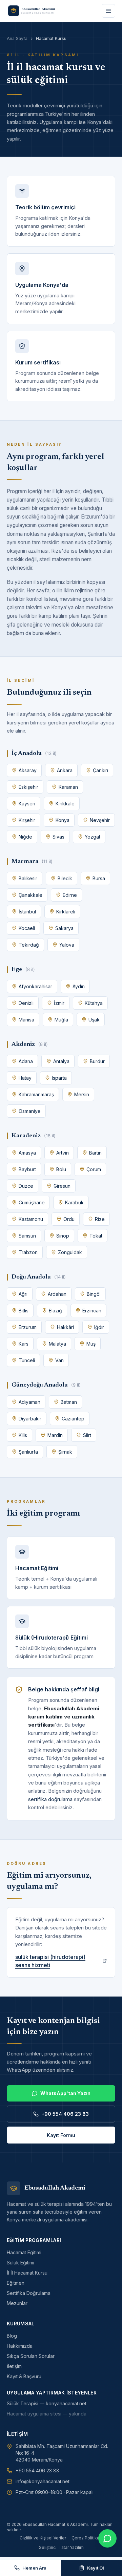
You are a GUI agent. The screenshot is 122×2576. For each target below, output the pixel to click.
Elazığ (55, 1311)
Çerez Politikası (87, 2538)
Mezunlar (17, 2303)
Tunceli (27, 1360)
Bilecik (65, 878)
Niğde (25, 837)
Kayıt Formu (61, 2135)
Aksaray (28, 770)
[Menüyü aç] (108, 11)
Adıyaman (29, 1402)
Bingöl (94, 1294)
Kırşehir (27, 820)
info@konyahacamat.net (43, 2481)
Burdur (97, 1061)
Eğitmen (16, 2283)
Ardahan (57, 1294)
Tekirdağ (29, 945)
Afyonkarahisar (35, 986)
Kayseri (27, 804)
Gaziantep (73, 1419)
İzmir (59, 1003)
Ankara (65, 770)
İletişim (14, 2366)
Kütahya (94, 1003)
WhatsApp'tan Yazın (65, 2093)
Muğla (61, 1020)
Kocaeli (27, 928)
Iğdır (99, 1327)
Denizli (26, 1003)
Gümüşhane (32, 1202)
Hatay (25, 1078)
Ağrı (23, 1294)
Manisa (26, 1020)
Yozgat (93, 837)
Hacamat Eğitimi (24, 2252)
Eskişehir (28, 787)
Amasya (27, 1153)
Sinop (63, 1236)
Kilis (23, 1435)
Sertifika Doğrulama (29, 2293)
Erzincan (92, 1311)
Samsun (27, 1236)
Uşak (94, 1020)
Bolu (61, 1169)
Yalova (67, 945)
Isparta (59, 1078)
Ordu (69, 1219)
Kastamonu (31, 1219)
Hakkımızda (20, 2346)
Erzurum (28, 1327)
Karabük (74, 1202)
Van (59, 1360)
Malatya (57, 1344)
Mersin (82, 1094)
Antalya (61, 1061)
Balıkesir (28, 878)
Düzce (26, 1186)
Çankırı (100, 770)
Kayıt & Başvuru (24, 2376)
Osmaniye (30, 1111)
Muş (91, 1344)
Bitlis (24, 1311)
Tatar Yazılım (71, 2547)
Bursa (99, 878)
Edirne (70, 895)
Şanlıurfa (28, 1452)
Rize (100, 1219)
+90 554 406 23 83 (65, 2114)
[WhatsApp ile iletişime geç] (107, 2538)
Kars (24, 1344)
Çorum (94, 1169)
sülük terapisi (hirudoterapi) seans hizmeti (50, 1961)
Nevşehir (100, 820)
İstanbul (27, 912)
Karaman (68, 787)
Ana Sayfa (17, 38)
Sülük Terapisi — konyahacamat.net (47, 2403)
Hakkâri (65, 1327)
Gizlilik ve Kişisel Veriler (43, 2538)
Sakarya (64, 928)
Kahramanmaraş (36, 1094)
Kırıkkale (65, 804)
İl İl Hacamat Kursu (27, 2273)
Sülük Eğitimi (21, 2263)
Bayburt (27, 1169)
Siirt (87, 1435)
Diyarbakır (30, 1419)
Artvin (63, 1153)
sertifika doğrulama (50, 1799)
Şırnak (65, 1452)
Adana (26, 1061)
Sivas (58, 837)
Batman (69, 1402)
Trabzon (28, 1252)
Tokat (96, 1236)
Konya (63, 820)
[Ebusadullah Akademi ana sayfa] (35, 11)
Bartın (95, 1153)
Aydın (79, 986)
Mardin (55, 1435)
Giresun (62, 1186)
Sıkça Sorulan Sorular (31, 2356)
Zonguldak (70, 1252)
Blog (12, 2336)
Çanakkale (30, 895)
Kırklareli (66, 912)
